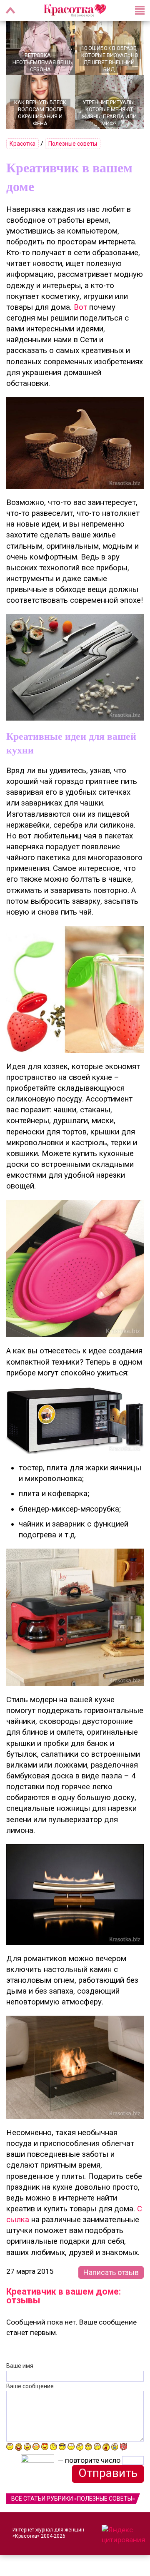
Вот (80, 307)
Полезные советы (73, 144)
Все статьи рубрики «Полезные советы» (73, 2499)
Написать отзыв (111, 2272)
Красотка (22, 144)
